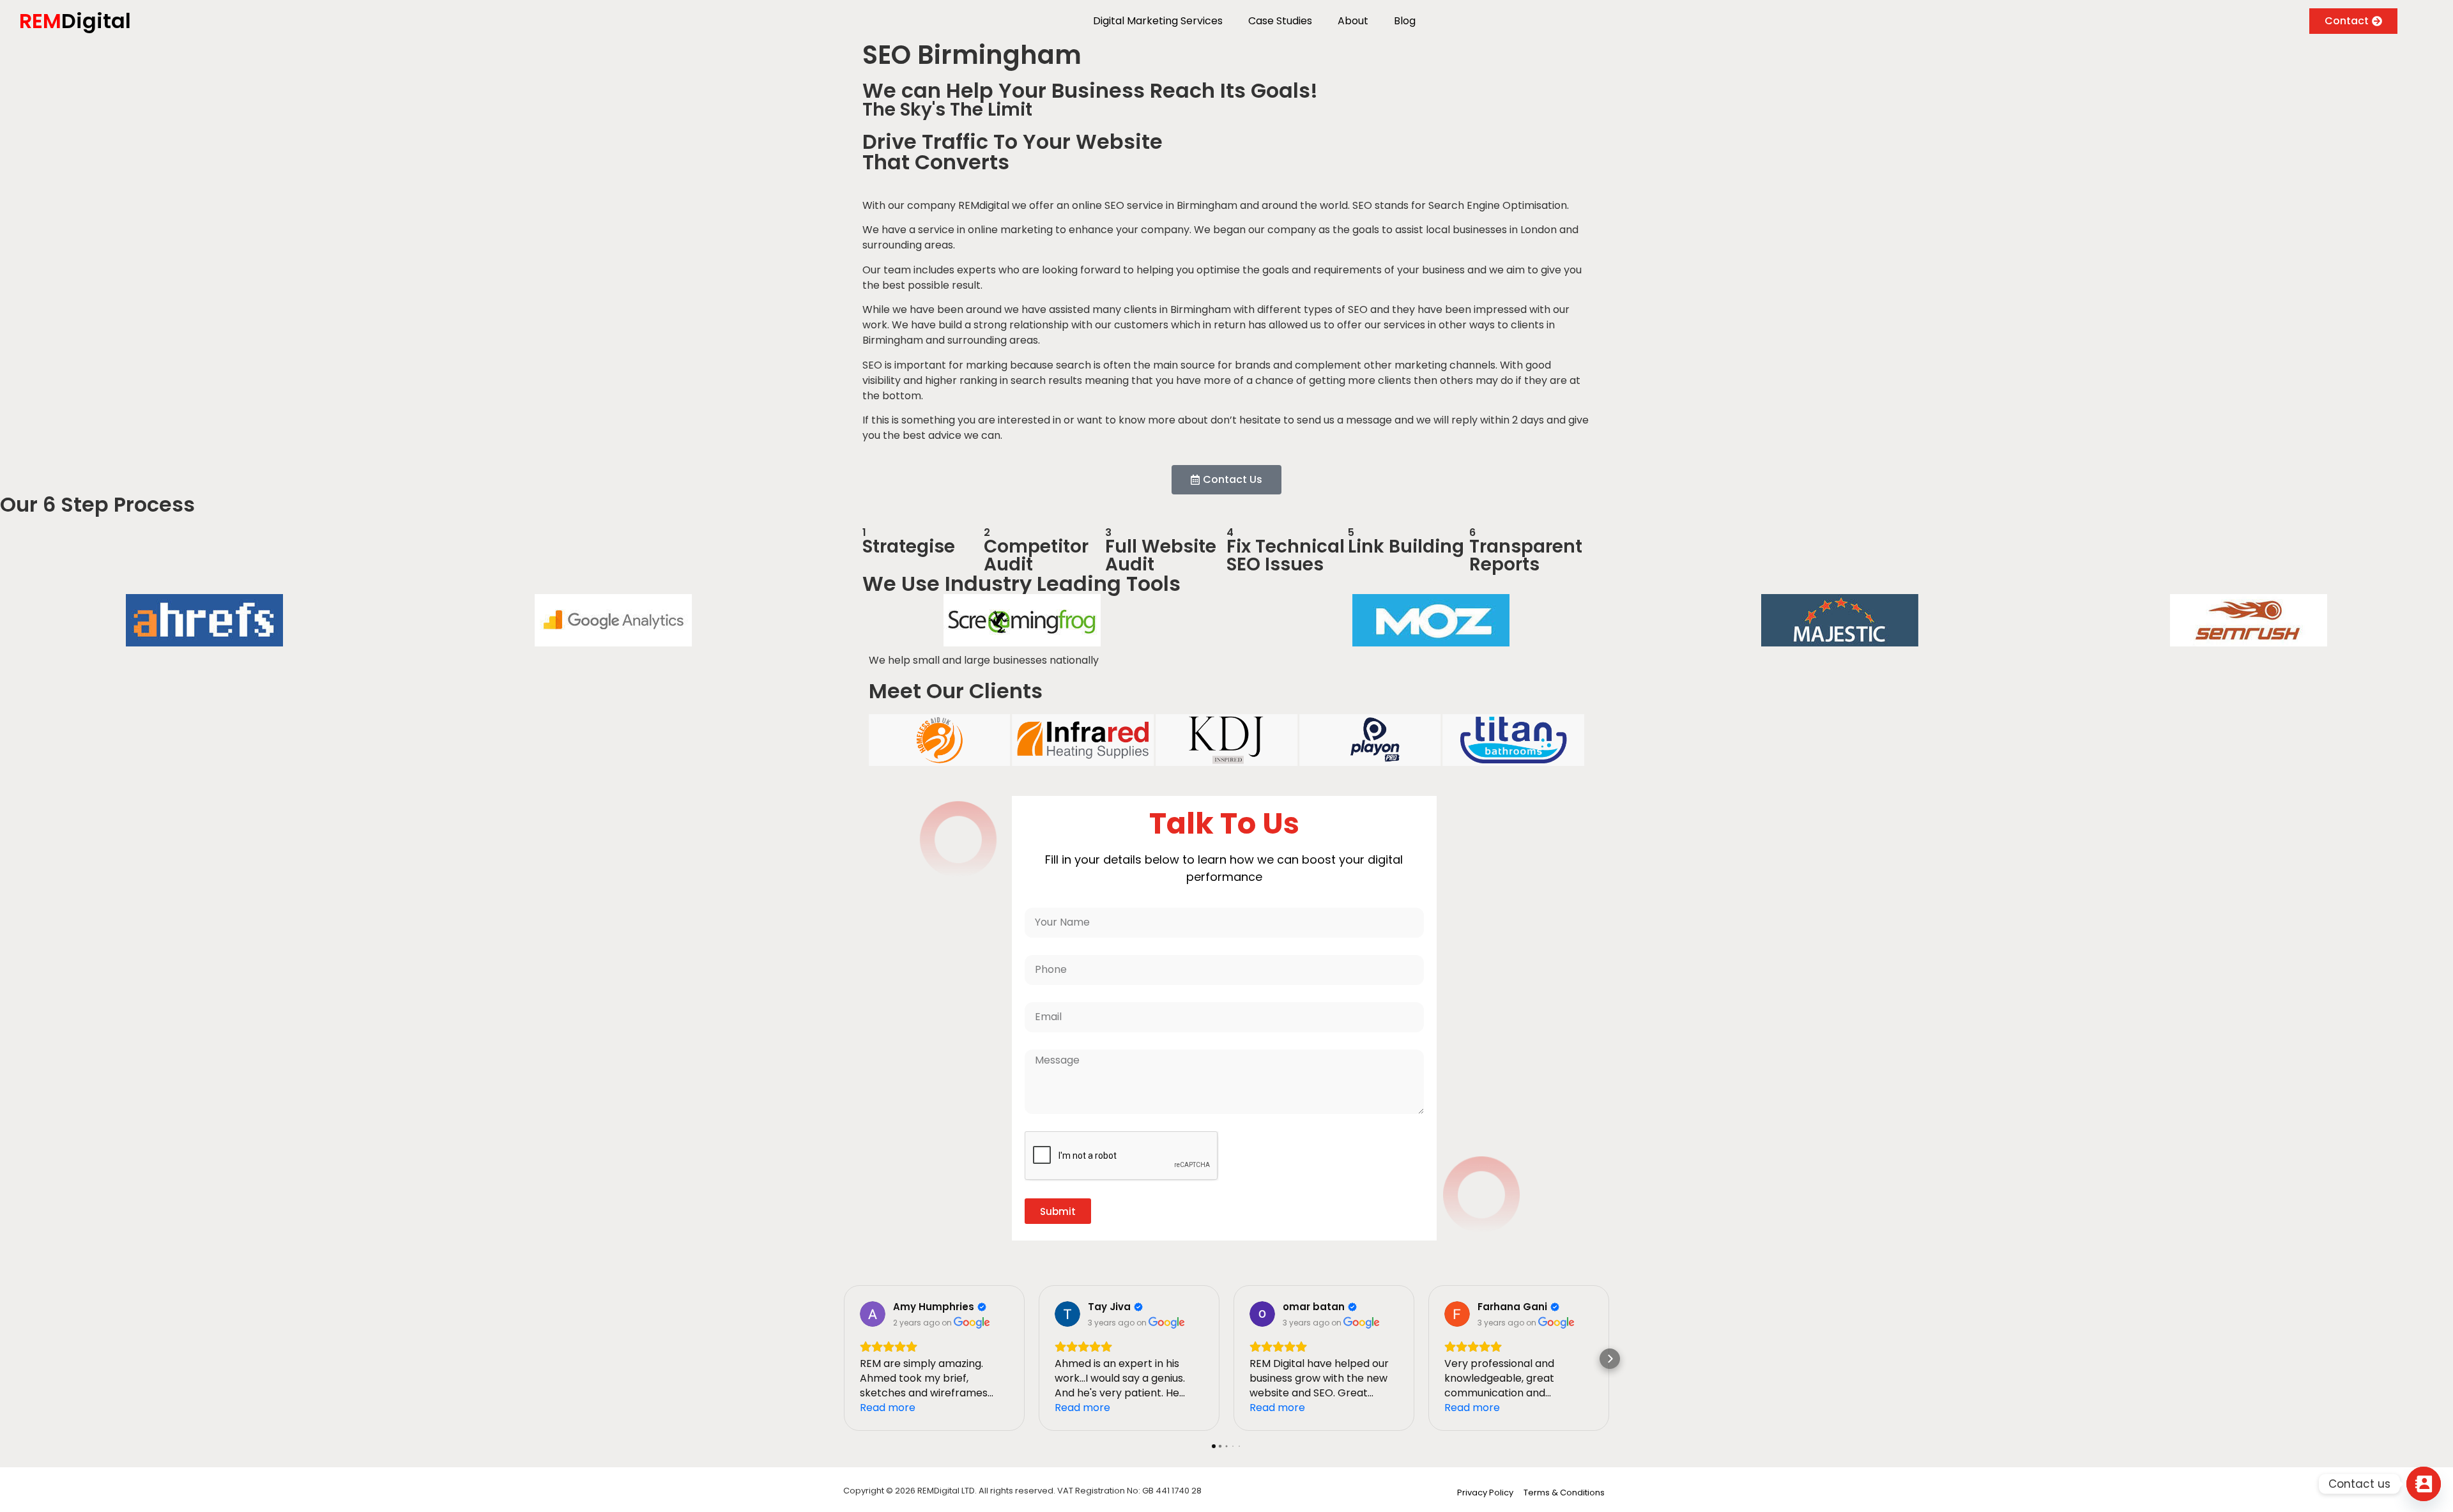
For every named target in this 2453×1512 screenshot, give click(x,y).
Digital (75, 21)
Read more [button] (888, 1408)
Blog (1405, 21)
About (1353, 21)
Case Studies (1280, 21)
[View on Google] (873, 1314)
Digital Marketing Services (1158, 21)
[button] (843, 1359)
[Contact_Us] (2424, 1484)
